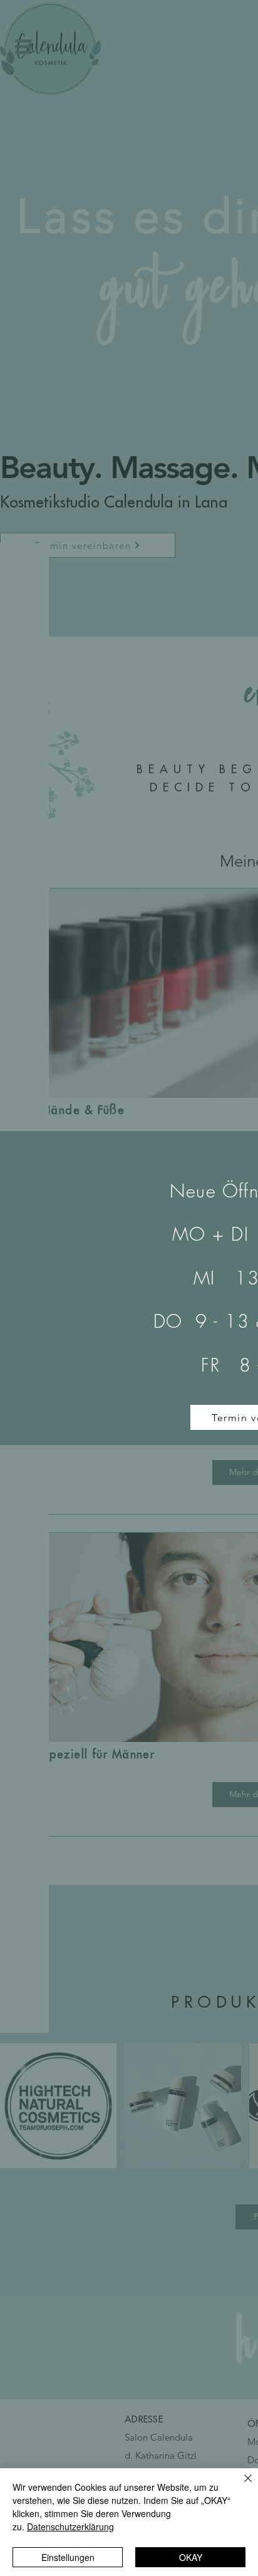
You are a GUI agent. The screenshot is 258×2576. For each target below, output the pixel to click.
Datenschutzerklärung (70, 2526)
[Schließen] (240, 2486)
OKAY (191, 2557)
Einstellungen (68, 2557)
